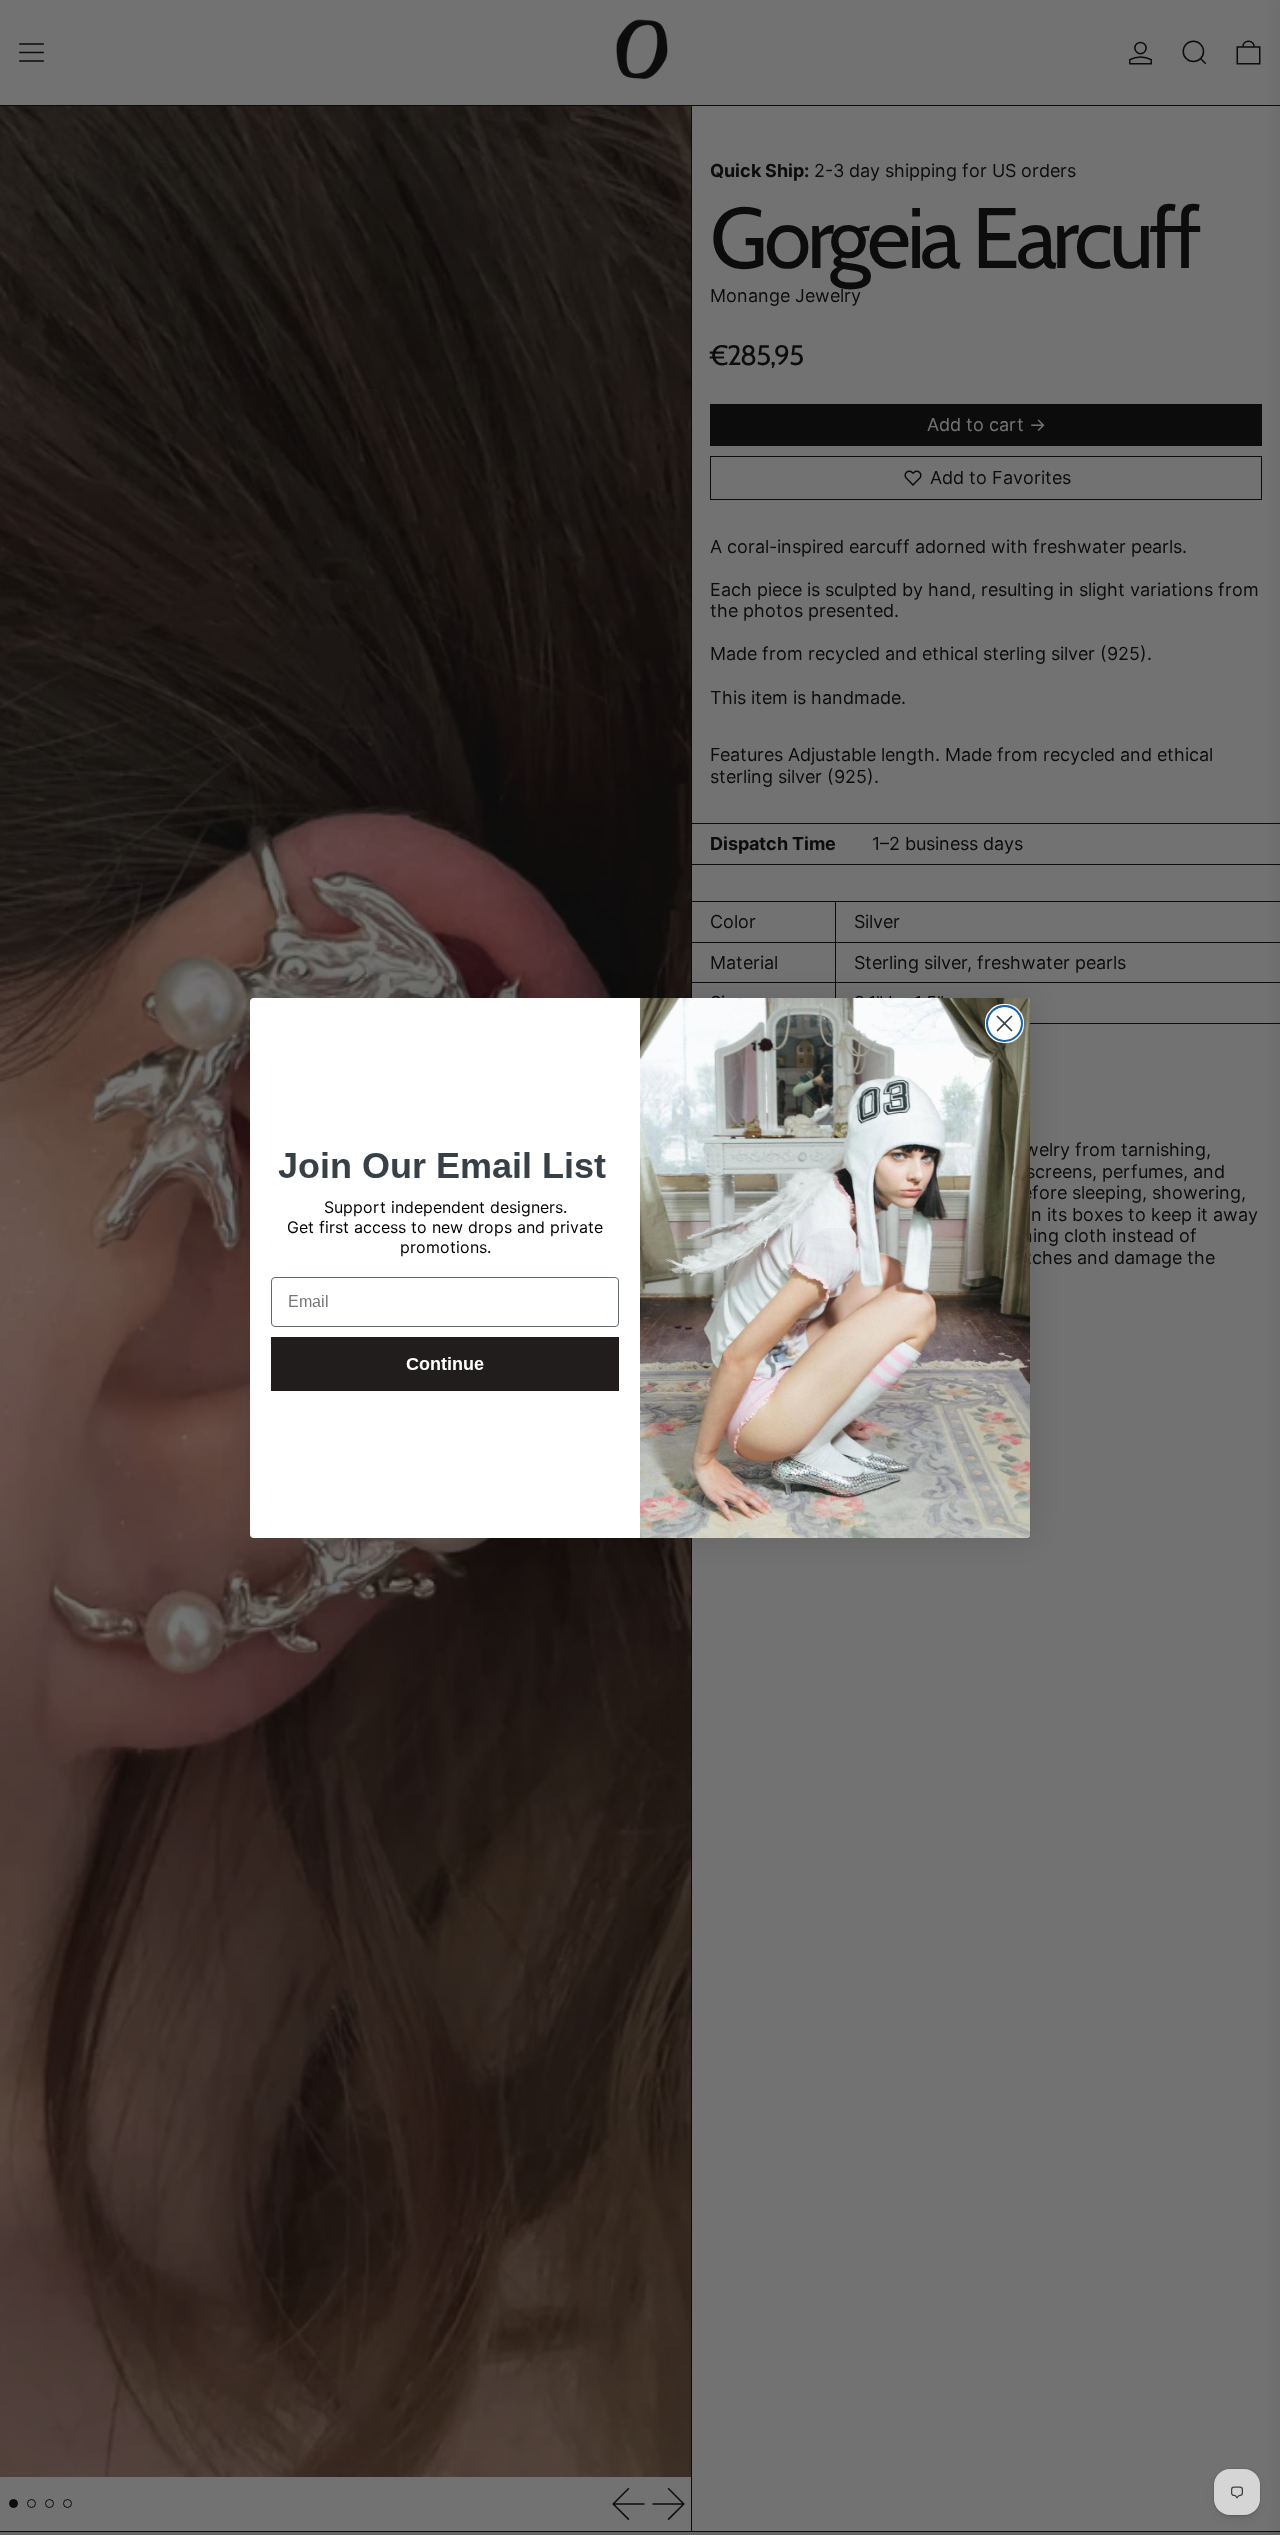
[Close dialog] (1004, 1023)
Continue (445, 1364)
